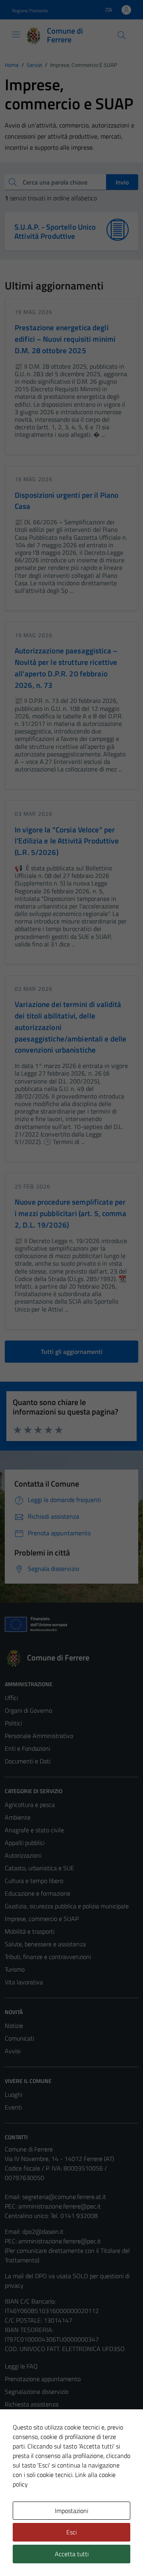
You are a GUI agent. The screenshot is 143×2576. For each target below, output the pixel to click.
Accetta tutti (72, 2554)
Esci (71, 2532)
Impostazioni (71, 2511)
